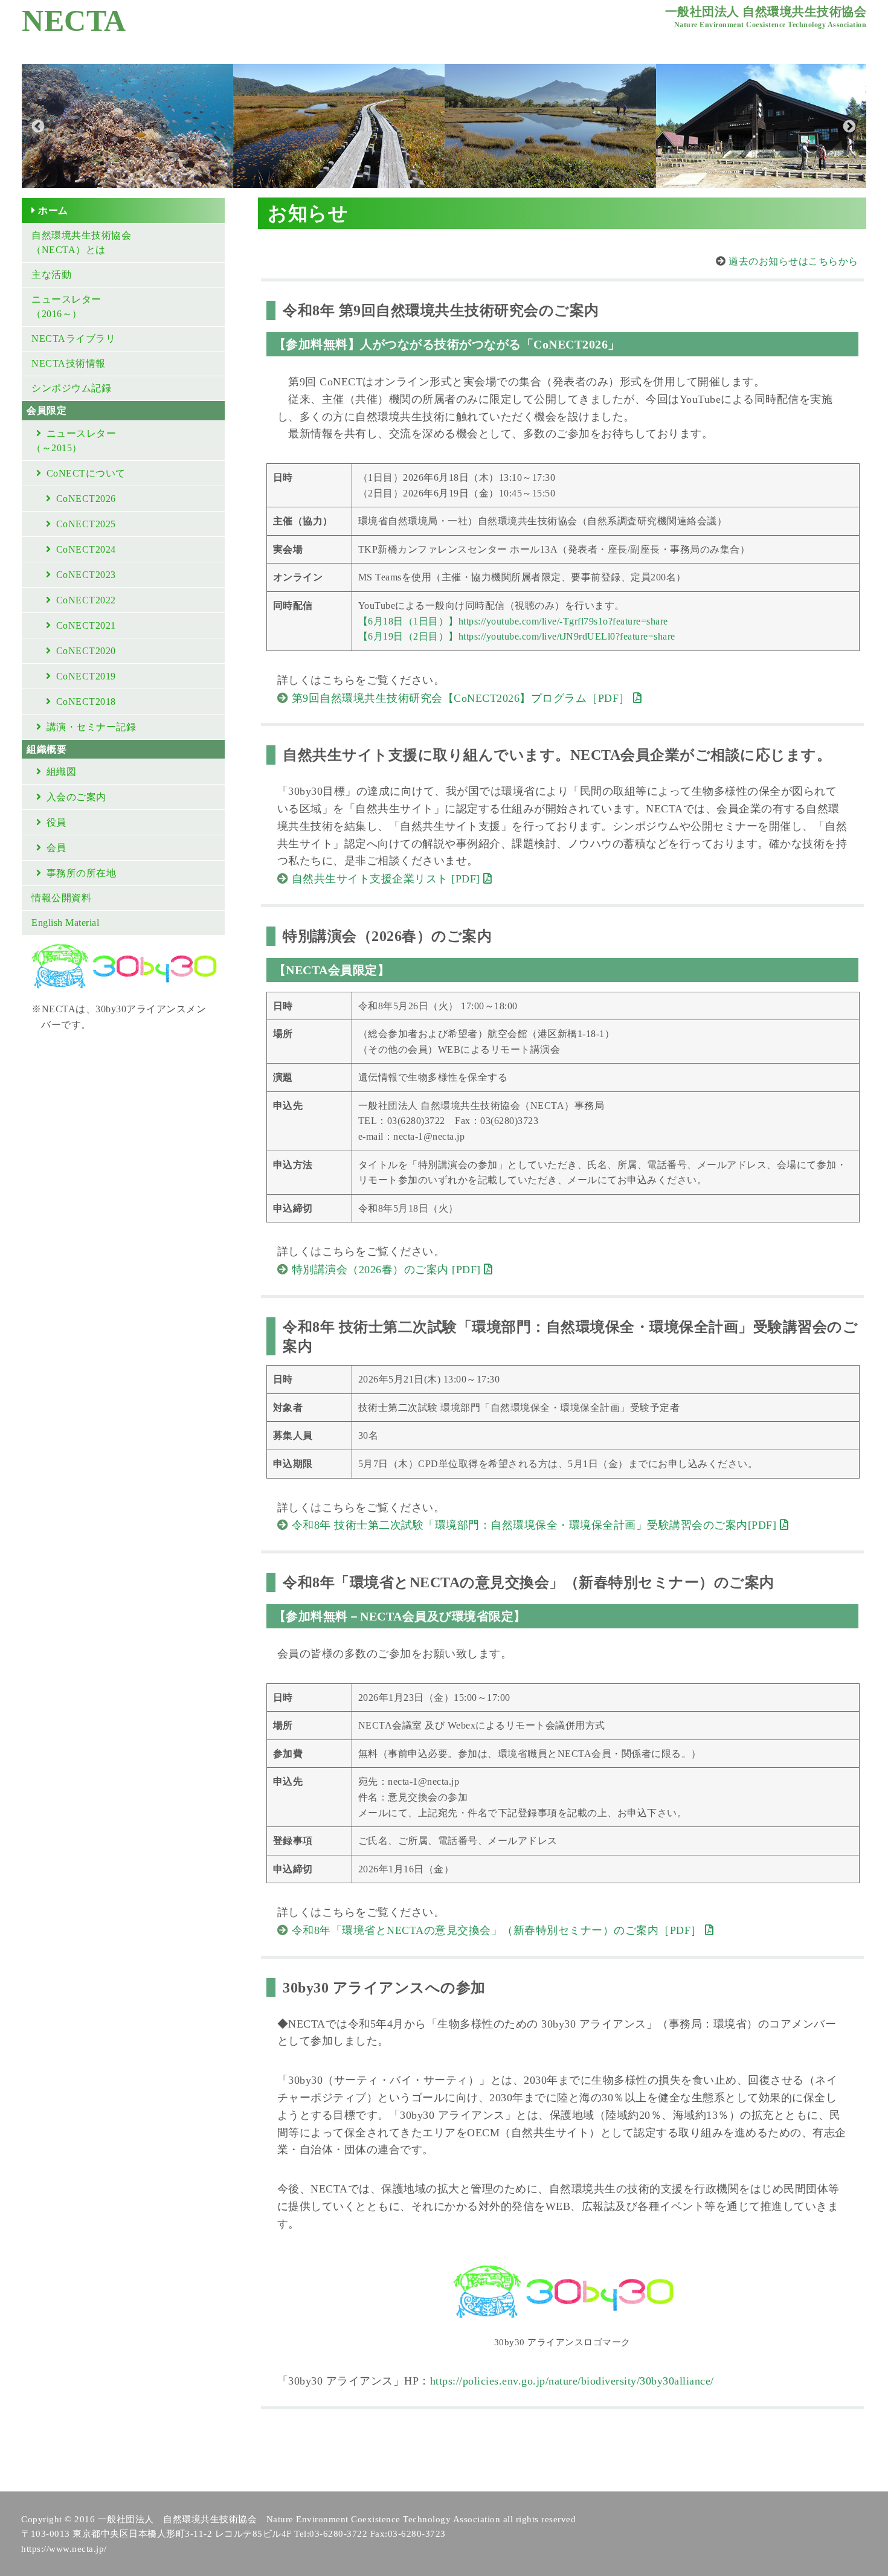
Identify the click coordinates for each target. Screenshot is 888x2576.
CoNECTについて (86, 473)
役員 (56, 822)
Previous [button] (37, 126)
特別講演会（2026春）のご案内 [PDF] (388, 1270)
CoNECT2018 (86, 702)
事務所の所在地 (82, 873)
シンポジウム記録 (71, 388)
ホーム (53, 210)
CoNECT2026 (86, 499)
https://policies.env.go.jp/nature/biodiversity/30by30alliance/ (572, 2381)
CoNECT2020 (86, 651)
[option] (127, 126)
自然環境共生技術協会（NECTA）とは (81, 243)
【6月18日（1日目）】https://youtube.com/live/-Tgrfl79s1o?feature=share (513, 621)
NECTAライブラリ (73, 339)
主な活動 (51, 275)
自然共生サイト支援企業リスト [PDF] (388, 879)
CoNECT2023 (86, 575)
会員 (56, 848)
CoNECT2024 (86, 549)
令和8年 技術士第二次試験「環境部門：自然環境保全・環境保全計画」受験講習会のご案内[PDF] (536, 1525)
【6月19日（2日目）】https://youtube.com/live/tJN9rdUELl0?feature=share (517, 636)
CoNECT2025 (86, 524)
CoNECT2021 (86, 625)
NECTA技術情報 (69, 363)
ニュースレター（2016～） (66, 307)
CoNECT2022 (86, 600)
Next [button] (848, 126)
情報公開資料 (61, 898)
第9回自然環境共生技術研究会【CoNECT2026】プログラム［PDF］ (463, 698)
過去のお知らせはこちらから (793, 261)
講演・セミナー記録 (92, 727)
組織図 (62, 772)
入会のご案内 (76, 797)
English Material (65, 923)
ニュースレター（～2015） (74, 441)
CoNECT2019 (86, 676)
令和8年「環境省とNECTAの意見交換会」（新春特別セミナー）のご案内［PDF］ (499, 1930)
